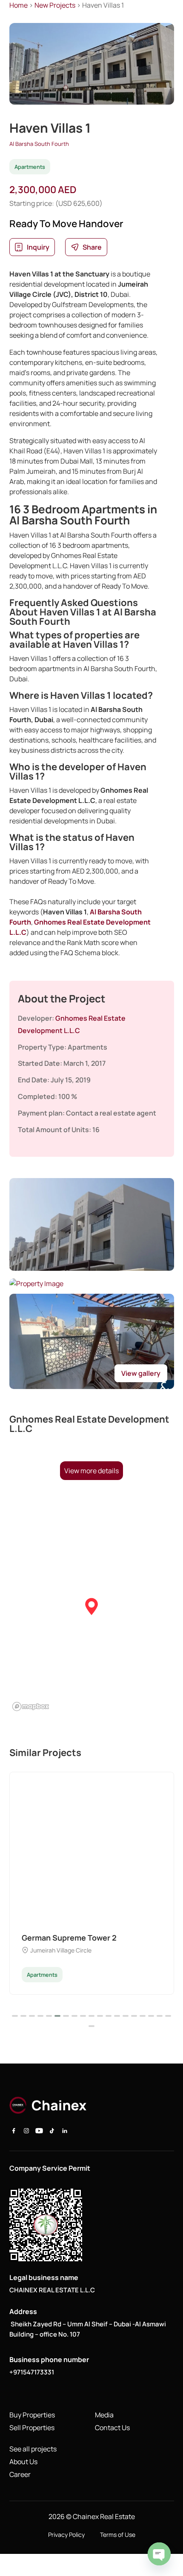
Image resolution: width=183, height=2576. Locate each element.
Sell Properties (32, 2428)
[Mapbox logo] (31, 1706)
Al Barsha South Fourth (39, 144)
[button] (91, 1607)
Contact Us (112, 2428)
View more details (91, 1471)
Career (20, 2474)
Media (104, 2415)
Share (92, 247)
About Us (23, 2462)
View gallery (141, 1373)
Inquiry (38, 247)
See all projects (33, 2449)
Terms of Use (118, 2535)
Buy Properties (32, 2415)
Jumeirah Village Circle (61, 1950)
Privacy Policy (66, 2535)
